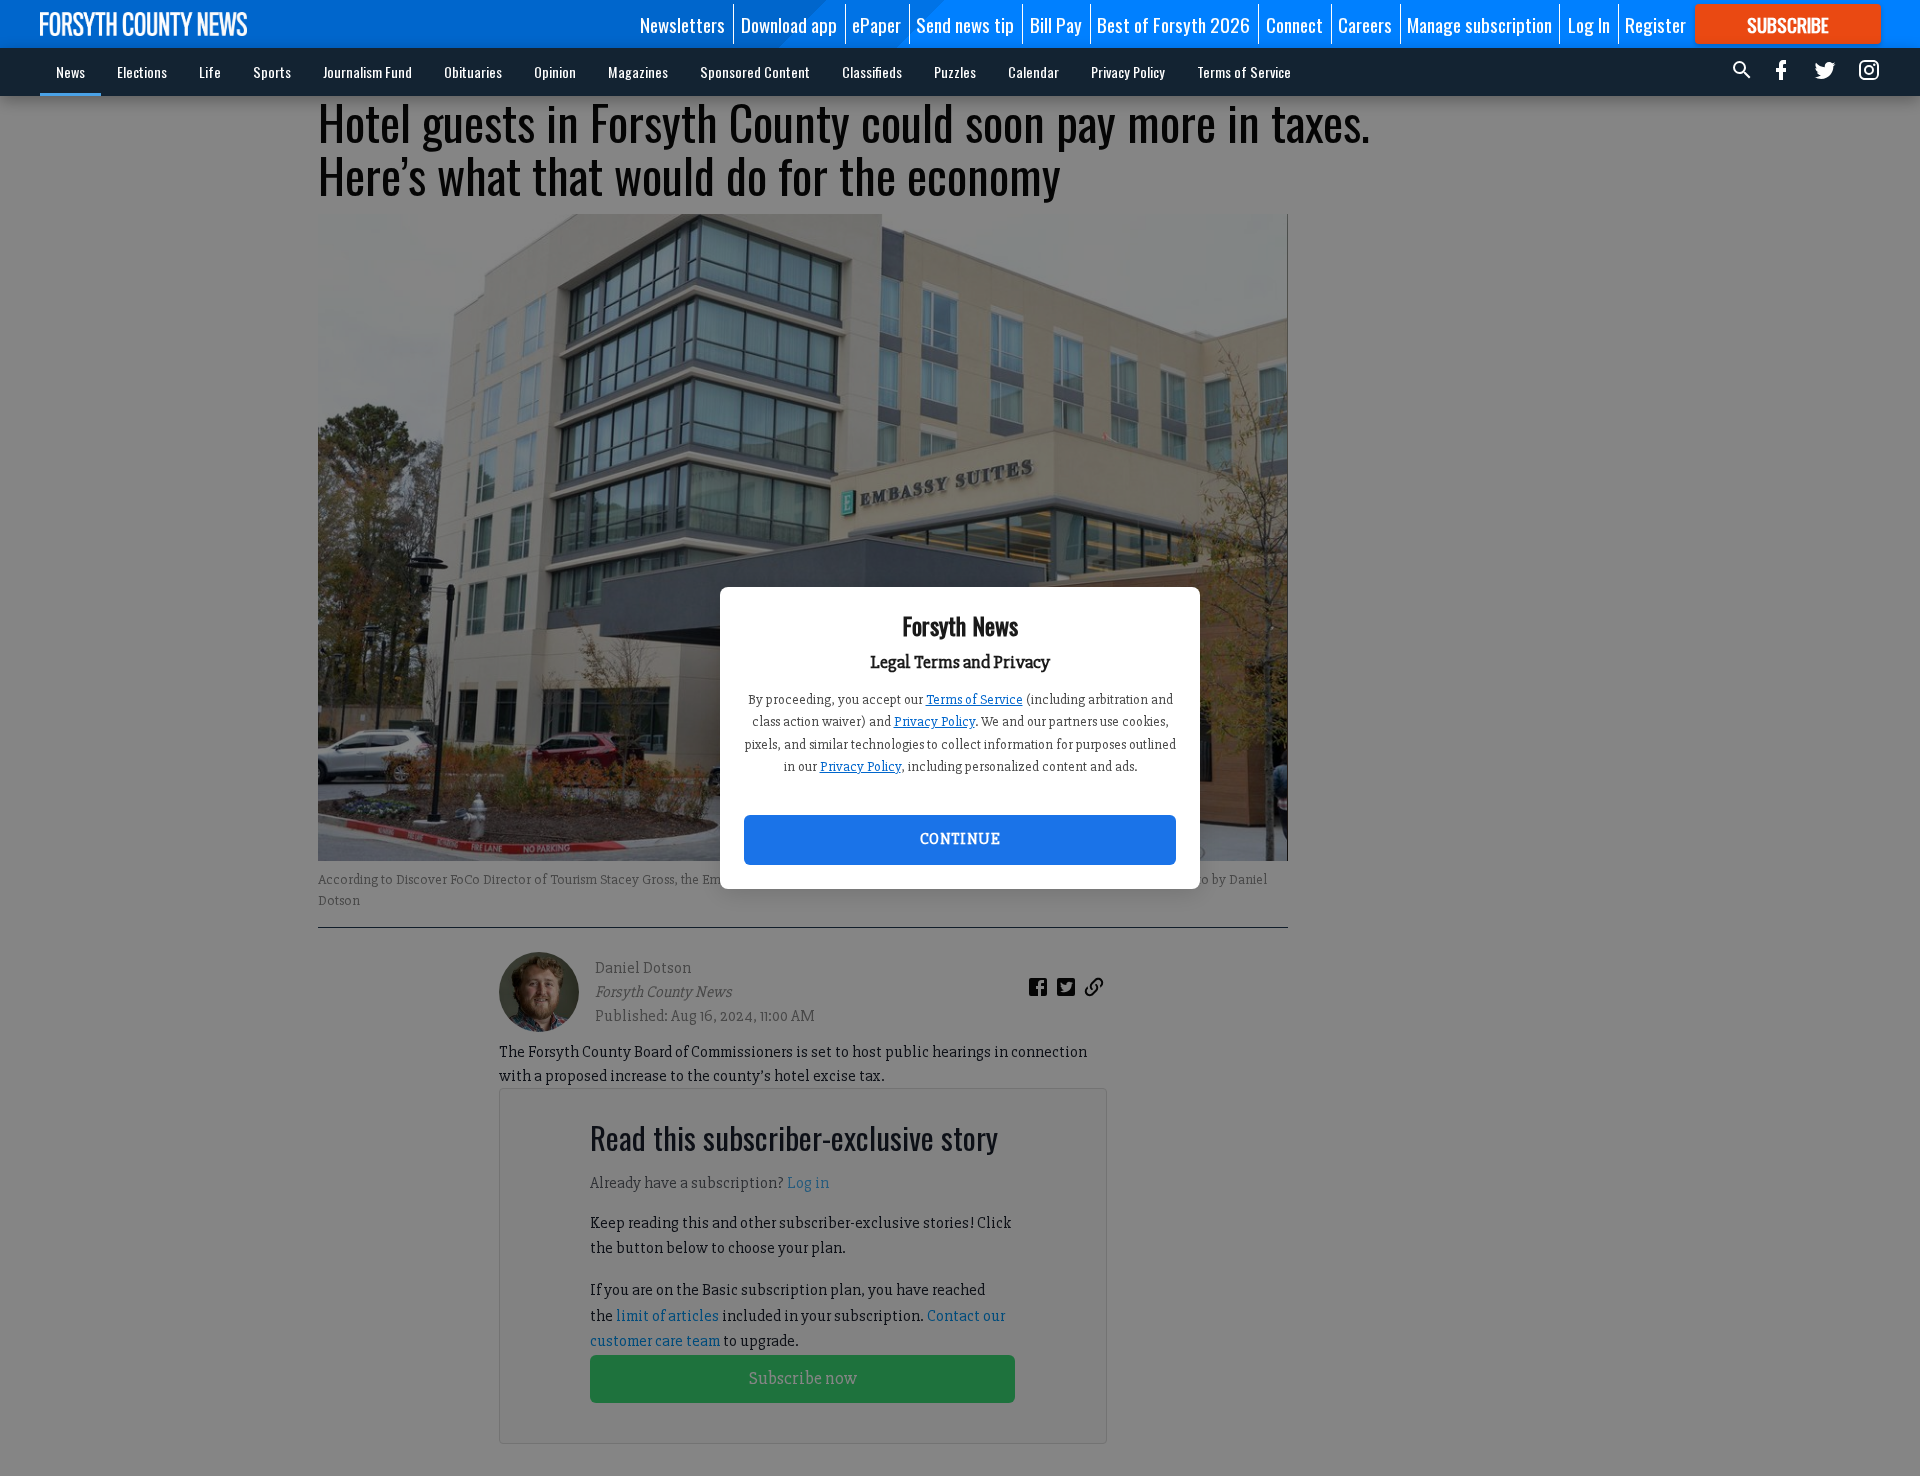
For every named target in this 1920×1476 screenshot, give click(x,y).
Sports (272, 71)
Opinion (555, 71)
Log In (1589, 24)
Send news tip (965, 24)
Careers (1365, 24)
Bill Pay (1056, 24)
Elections (142, 71)
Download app (789, 24)
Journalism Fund (367, 71)
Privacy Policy (934, 721)
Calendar (1033, 71)
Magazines (638, 71)
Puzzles (955, 71)
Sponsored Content (755, 71)
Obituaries (473, 71)
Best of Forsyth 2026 (1173, 24)
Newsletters (682, 24)
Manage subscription (1479, 24)
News (70, 71)
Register (1655, 24)
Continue (960, 839)
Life (210, 71)
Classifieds (872, 71)
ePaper (876, 24)
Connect (1294, 24)
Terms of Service (974, 699)
